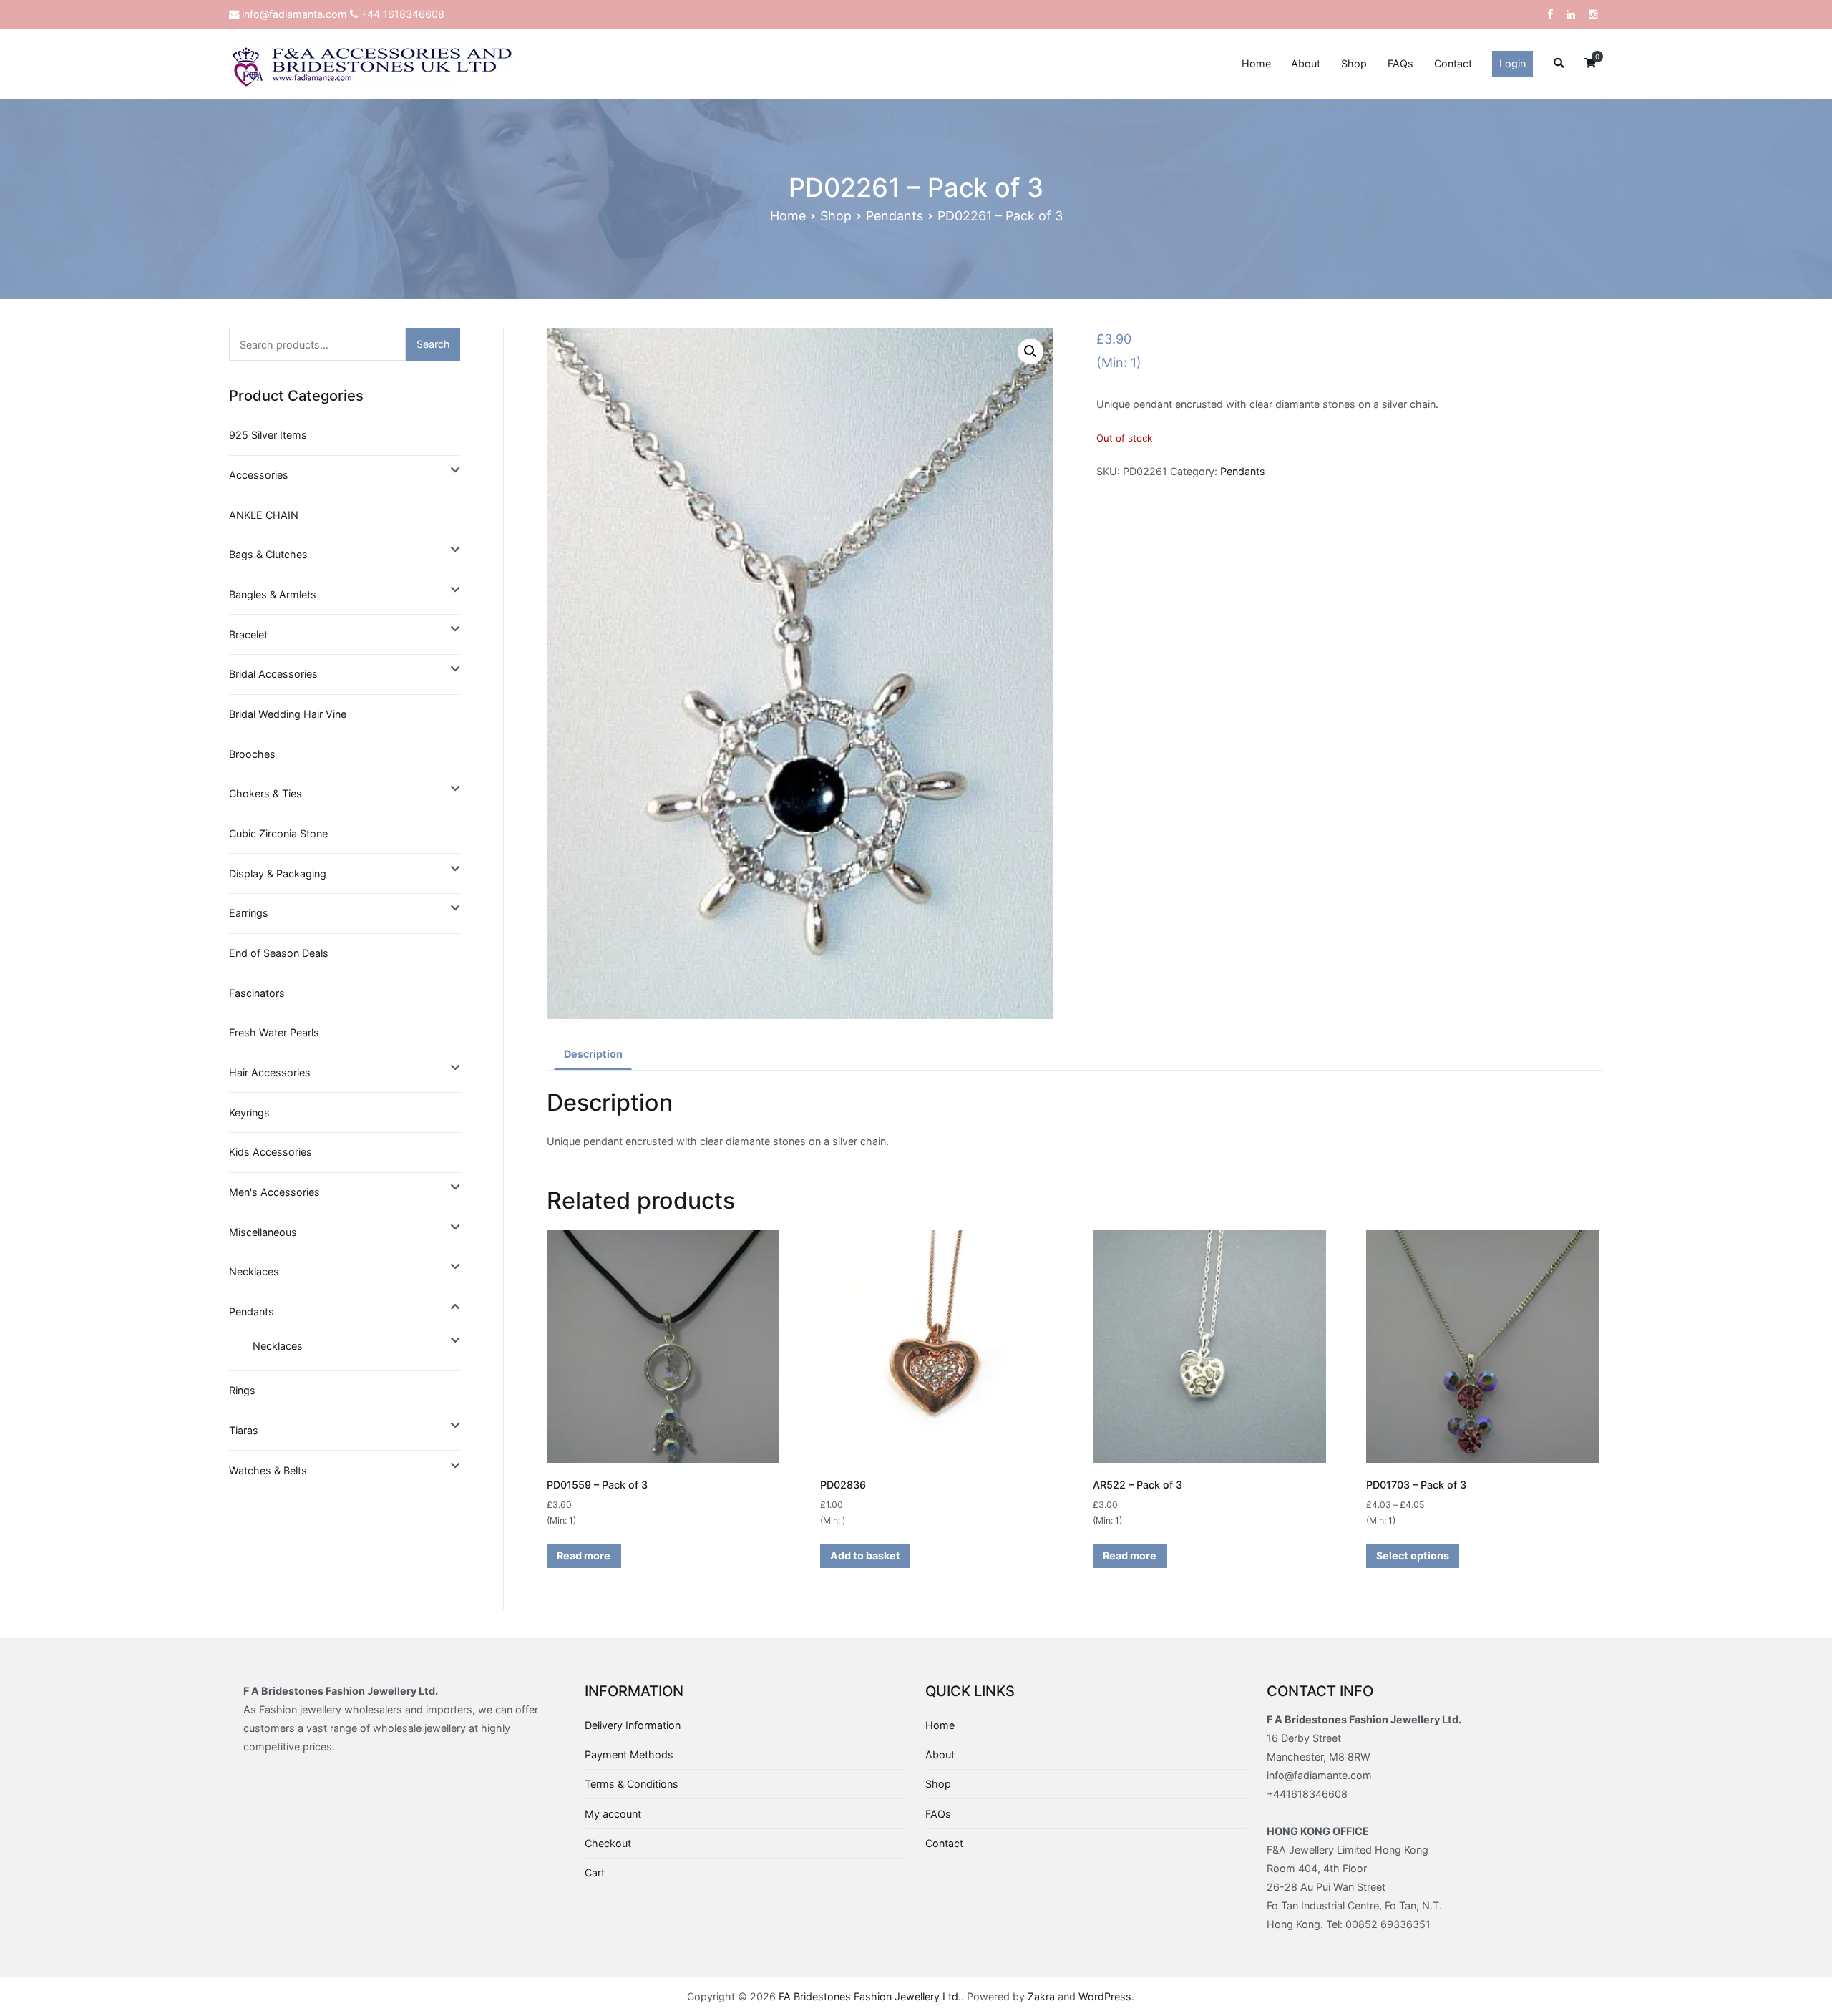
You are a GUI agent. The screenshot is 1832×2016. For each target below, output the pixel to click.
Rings (242, 1390)
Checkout (608, 1843)
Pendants (895, 216)
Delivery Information (633, 1725)
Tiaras (244, 1430)
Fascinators (257, 993)
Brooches (252, 754)
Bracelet (248, 634)
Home (1256, 63)
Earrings (249, 913)
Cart (595, 1873)
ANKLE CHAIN (264, 515)
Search (433, 344)
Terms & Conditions (632, 1784)
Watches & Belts (268, 1470)
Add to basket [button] (865, 1555)
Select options (1413, 1555)
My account (613, 1814)
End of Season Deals (279, 953)
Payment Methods (629, 1754)
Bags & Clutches (268, 554)
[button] (1030, 351)
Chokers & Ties (265, 793)
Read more (584, 1555)
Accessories (259, 475)
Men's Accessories (274, 1192)
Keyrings (249, 1112)
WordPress (1105, 1996)
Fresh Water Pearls (274, 1032)
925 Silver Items (268, 435)
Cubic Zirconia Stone (278, 833)
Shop (1354, 63)
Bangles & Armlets (273, 594)
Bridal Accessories (273, 674)
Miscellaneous (263, 1232)
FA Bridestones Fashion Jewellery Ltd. (870, 1996)
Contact (1453, 63)
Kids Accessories (271, 1152)
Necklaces (254, 1271)
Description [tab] (593, 1054)
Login (1512, 63)
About (1306, 63)
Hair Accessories (270, 1072)
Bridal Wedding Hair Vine (288, 714)
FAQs (1400, 63)
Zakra (1041, 1996)
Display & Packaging (278, 873)
